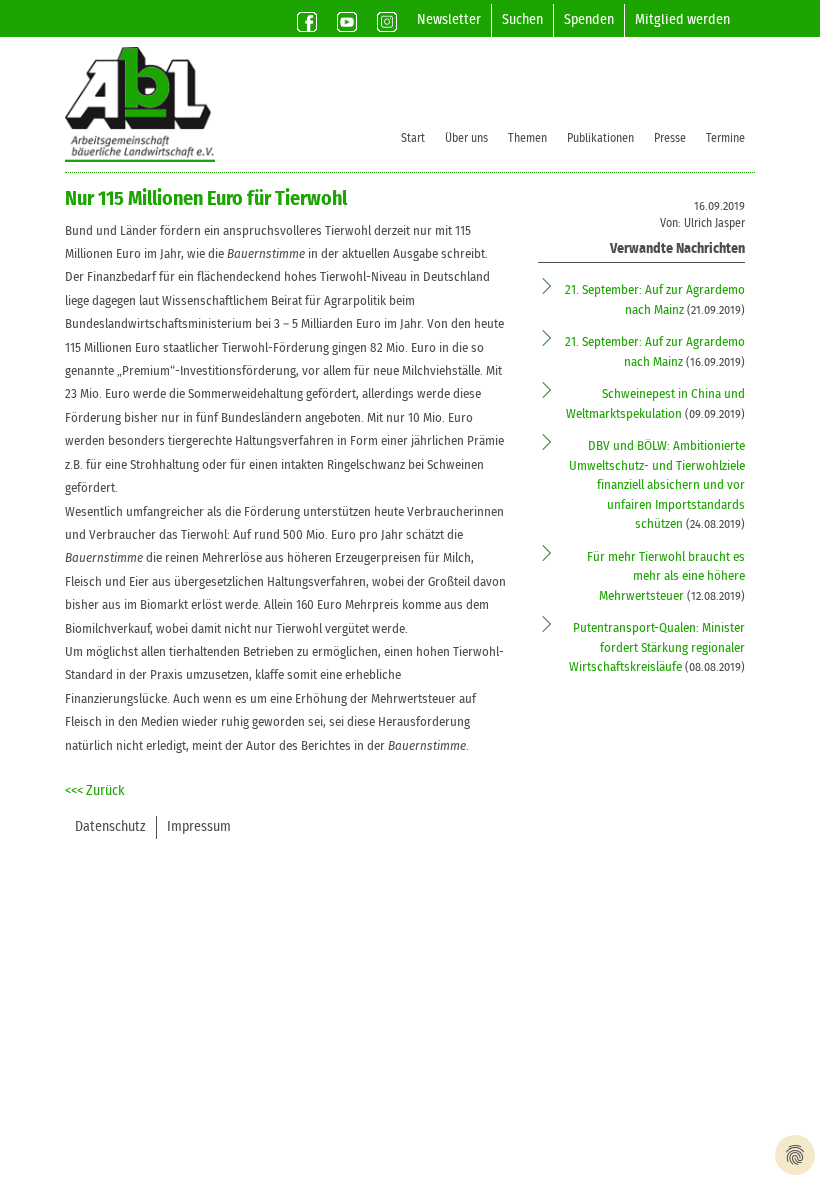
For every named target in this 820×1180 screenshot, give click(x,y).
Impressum (199, 827)
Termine (725, 138)
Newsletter (449, 20)
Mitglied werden (682, 20)
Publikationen (600, 138)
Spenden (589, 20)
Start (413, 138)
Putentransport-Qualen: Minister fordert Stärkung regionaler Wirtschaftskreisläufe (657, 648)
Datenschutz (110, 827)
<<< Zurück (95, 791)
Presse (670, 138)
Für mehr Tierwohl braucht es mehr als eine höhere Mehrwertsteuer (666, 577)
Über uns (466, 138)
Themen (527, 138)
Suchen (522, 20)
